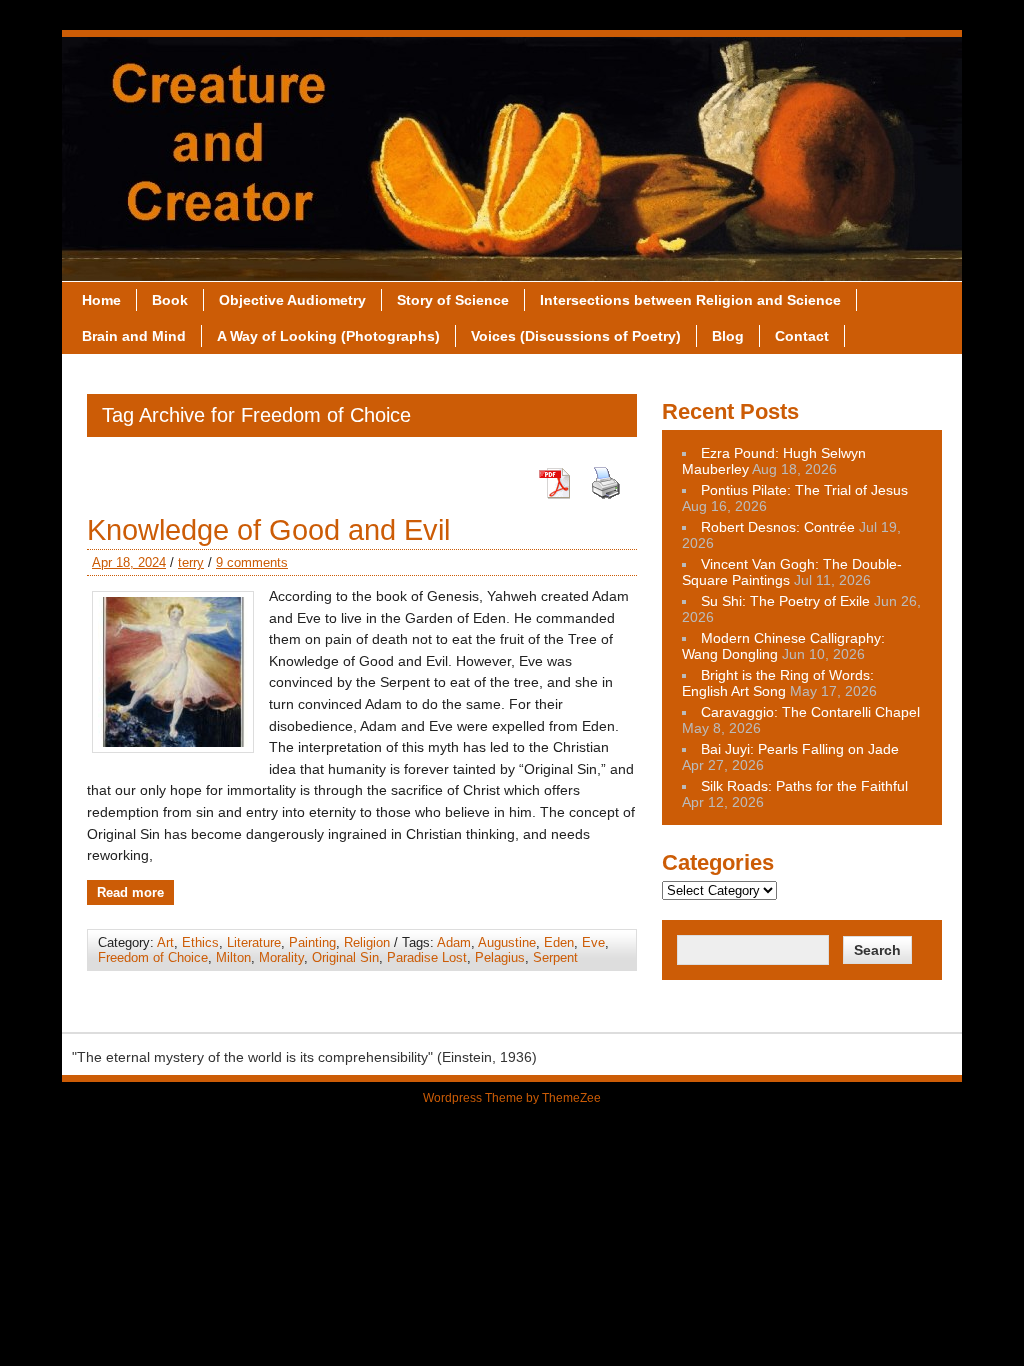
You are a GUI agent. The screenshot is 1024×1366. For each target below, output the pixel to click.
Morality (281, 957)
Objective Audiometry (292, 300)
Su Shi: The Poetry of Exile (785, 601)
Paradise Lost (427, 957)
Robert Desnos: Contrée (778, 527)
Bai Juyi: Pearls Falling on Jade (800, 749)
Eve (593, 942)
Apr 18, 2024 (129, 562)
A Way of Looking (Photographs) (328, 336)
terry (191, 562)
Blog (728, 336)
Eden (559, 942)
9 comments (252, 562)
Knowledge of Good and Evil (268, 530)
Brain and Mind (134, 336)
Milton (233, 957)
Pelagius (500, 957)
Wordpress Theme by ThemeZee (512, 1098)
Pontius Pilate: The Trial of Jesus (804, 490)
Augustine (507, 942)
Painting (312, 942)
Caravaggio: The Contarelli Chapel (810, 712)
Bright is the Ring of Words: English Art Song (778, 683)
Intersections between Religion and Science (690, 300)
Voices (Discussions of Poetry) (576, 336)
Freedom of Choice (153, 957)
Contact (802, 336)
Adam (454, 942)
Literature (254, 942)
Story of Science (453, 300)
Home (101, 300)
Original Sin (345, 957)
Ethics (200, 942)
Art (165, 942)
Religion (367, 942)
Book (170, 300)
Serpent (555, 957)
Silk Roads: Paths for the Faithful (804, 786)
